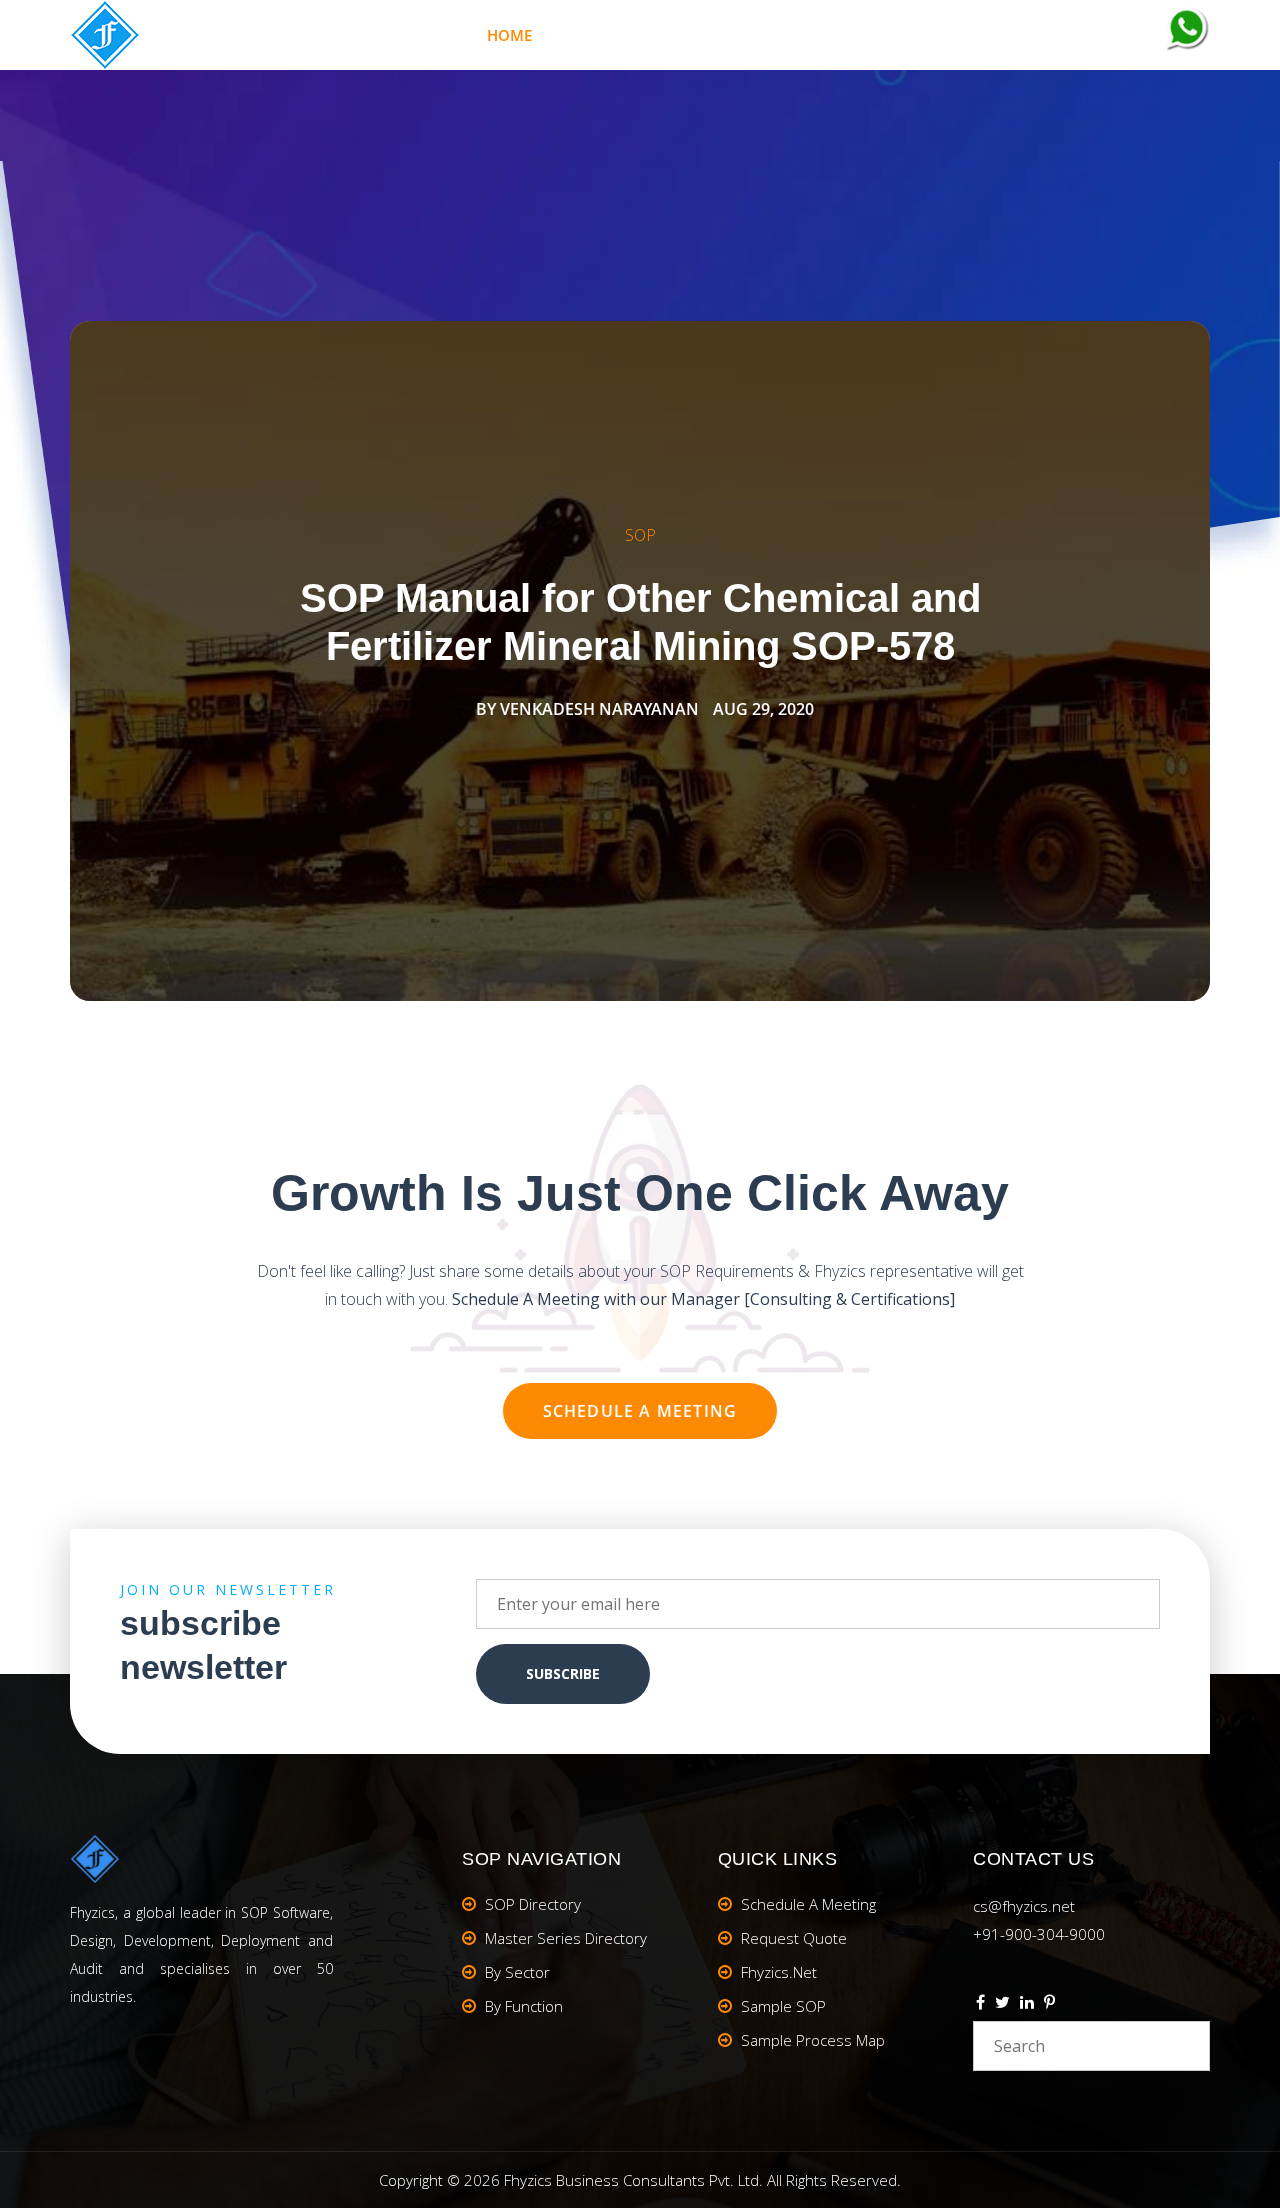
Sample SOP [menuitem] (783, 2006)
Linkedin (1027, 2005)
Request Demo (1081, 35)
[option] (640, 661)
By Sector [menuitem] (517, 1972)
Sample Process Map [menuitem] (813, 2040)
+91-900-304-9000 (1039, 1934)
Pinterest (1049, 2005)
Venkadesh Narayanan (599, 709)
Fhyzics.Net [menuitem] (793, 35)
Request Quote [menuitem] (794, 1938)
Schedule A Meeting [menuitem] (808, 1904)
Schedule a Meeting (640, 1411)
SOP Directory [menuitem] (533, 1904)
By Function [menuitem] (524, 2006)
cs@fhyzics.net (1024, 1906)
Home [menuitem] (509, 35)
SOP (640, 535)
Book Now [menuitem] (930, 35)
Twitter (1002, 2005)
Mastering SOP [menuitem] (639, 35)
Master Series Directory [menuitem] (566, 1938)
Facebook (980, 2005)
